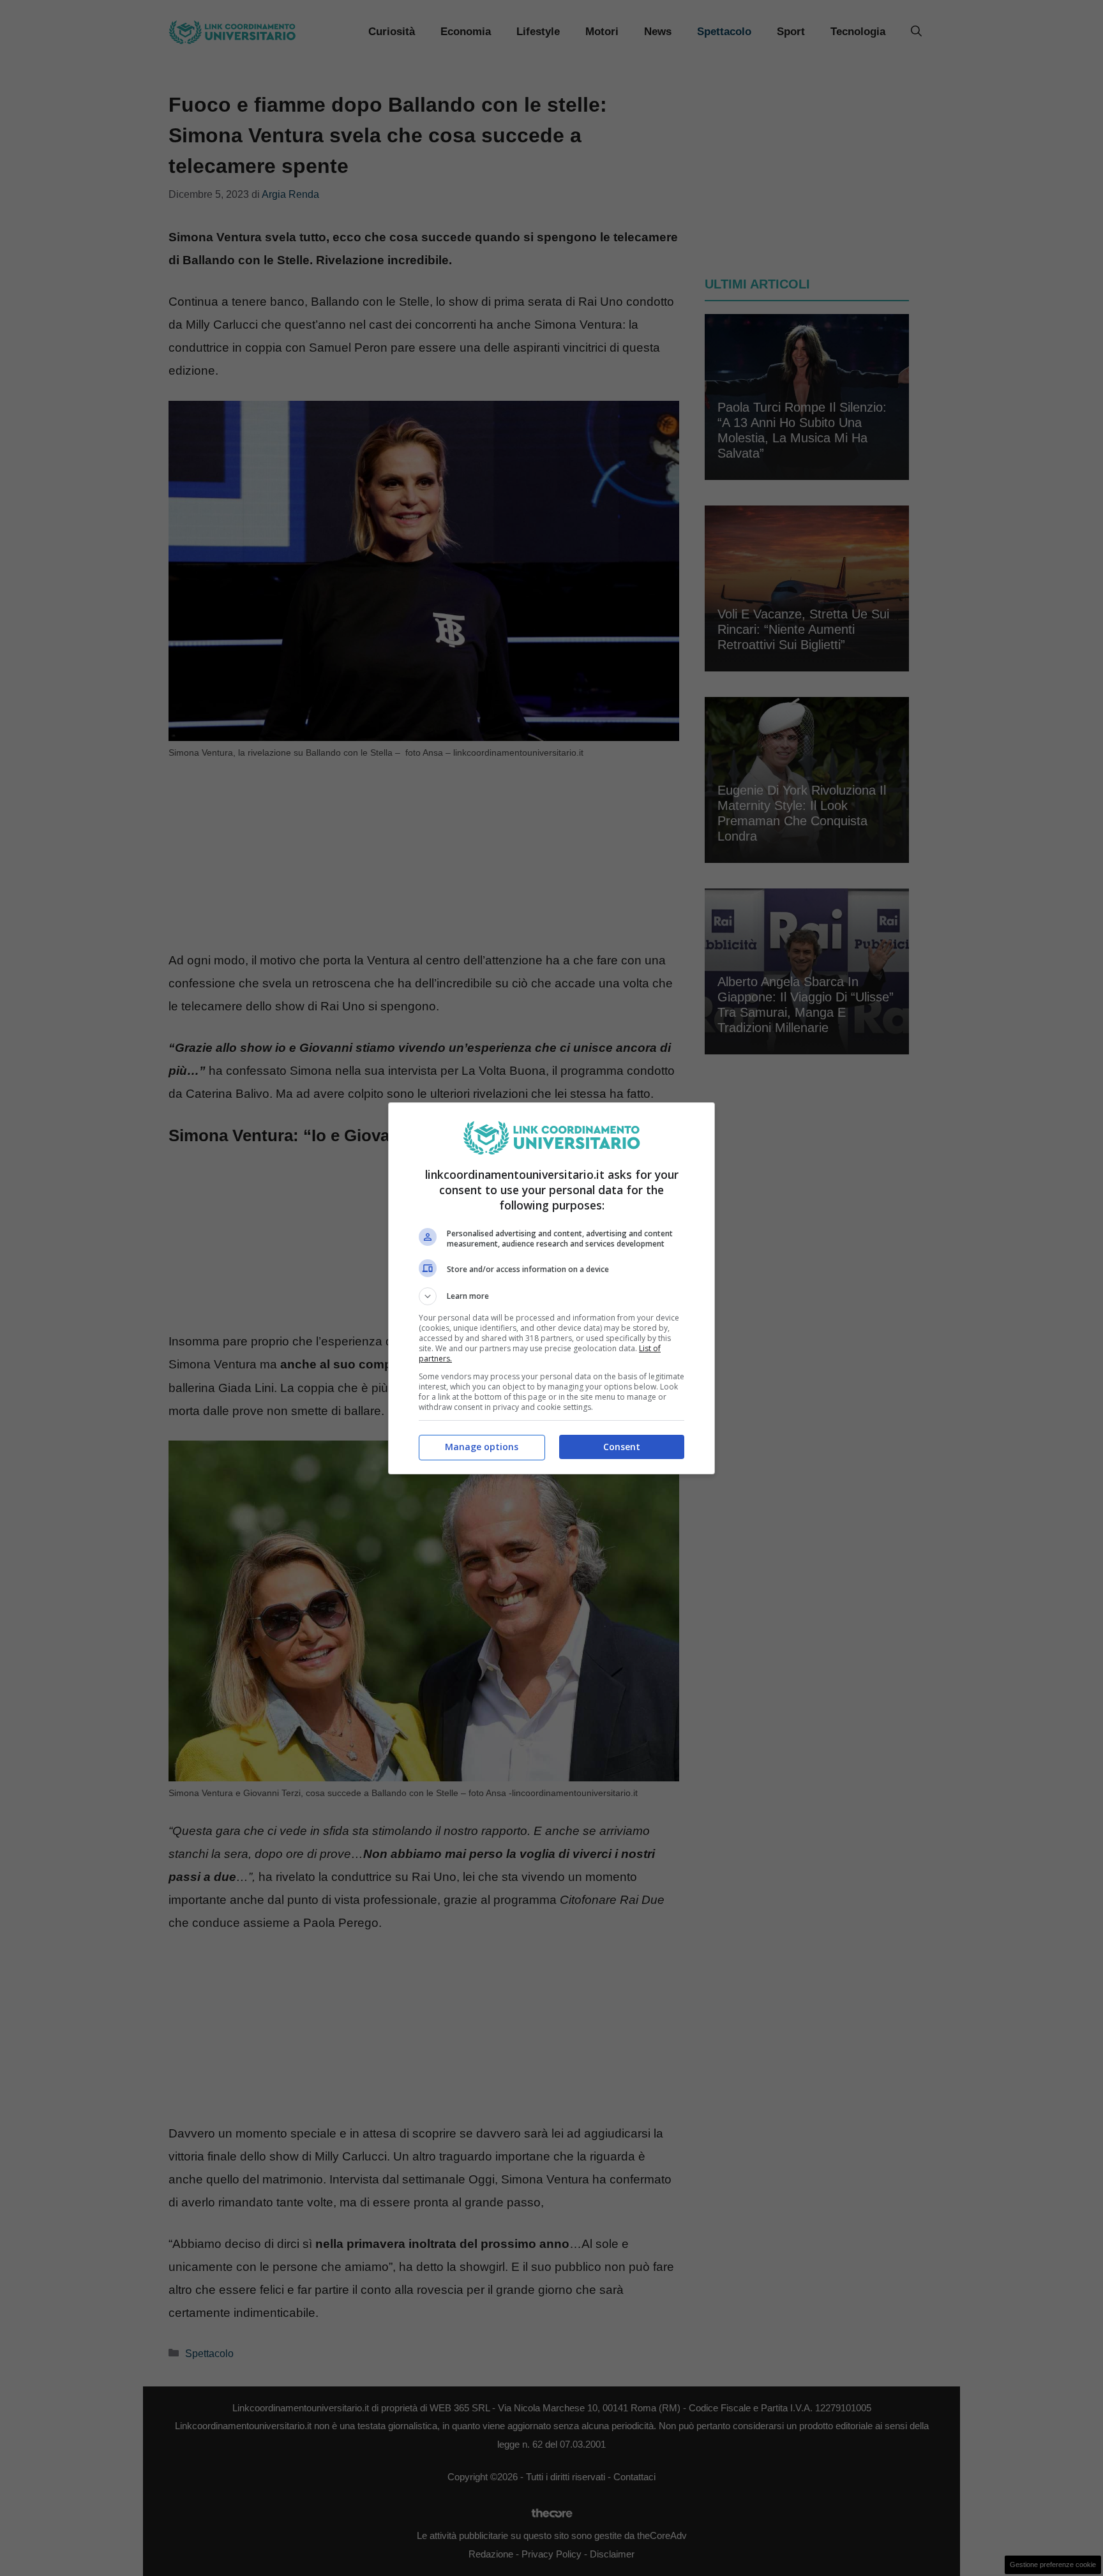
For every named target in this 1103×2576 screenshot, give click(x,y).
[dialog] (551, 1288)
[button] (551, 1296)
